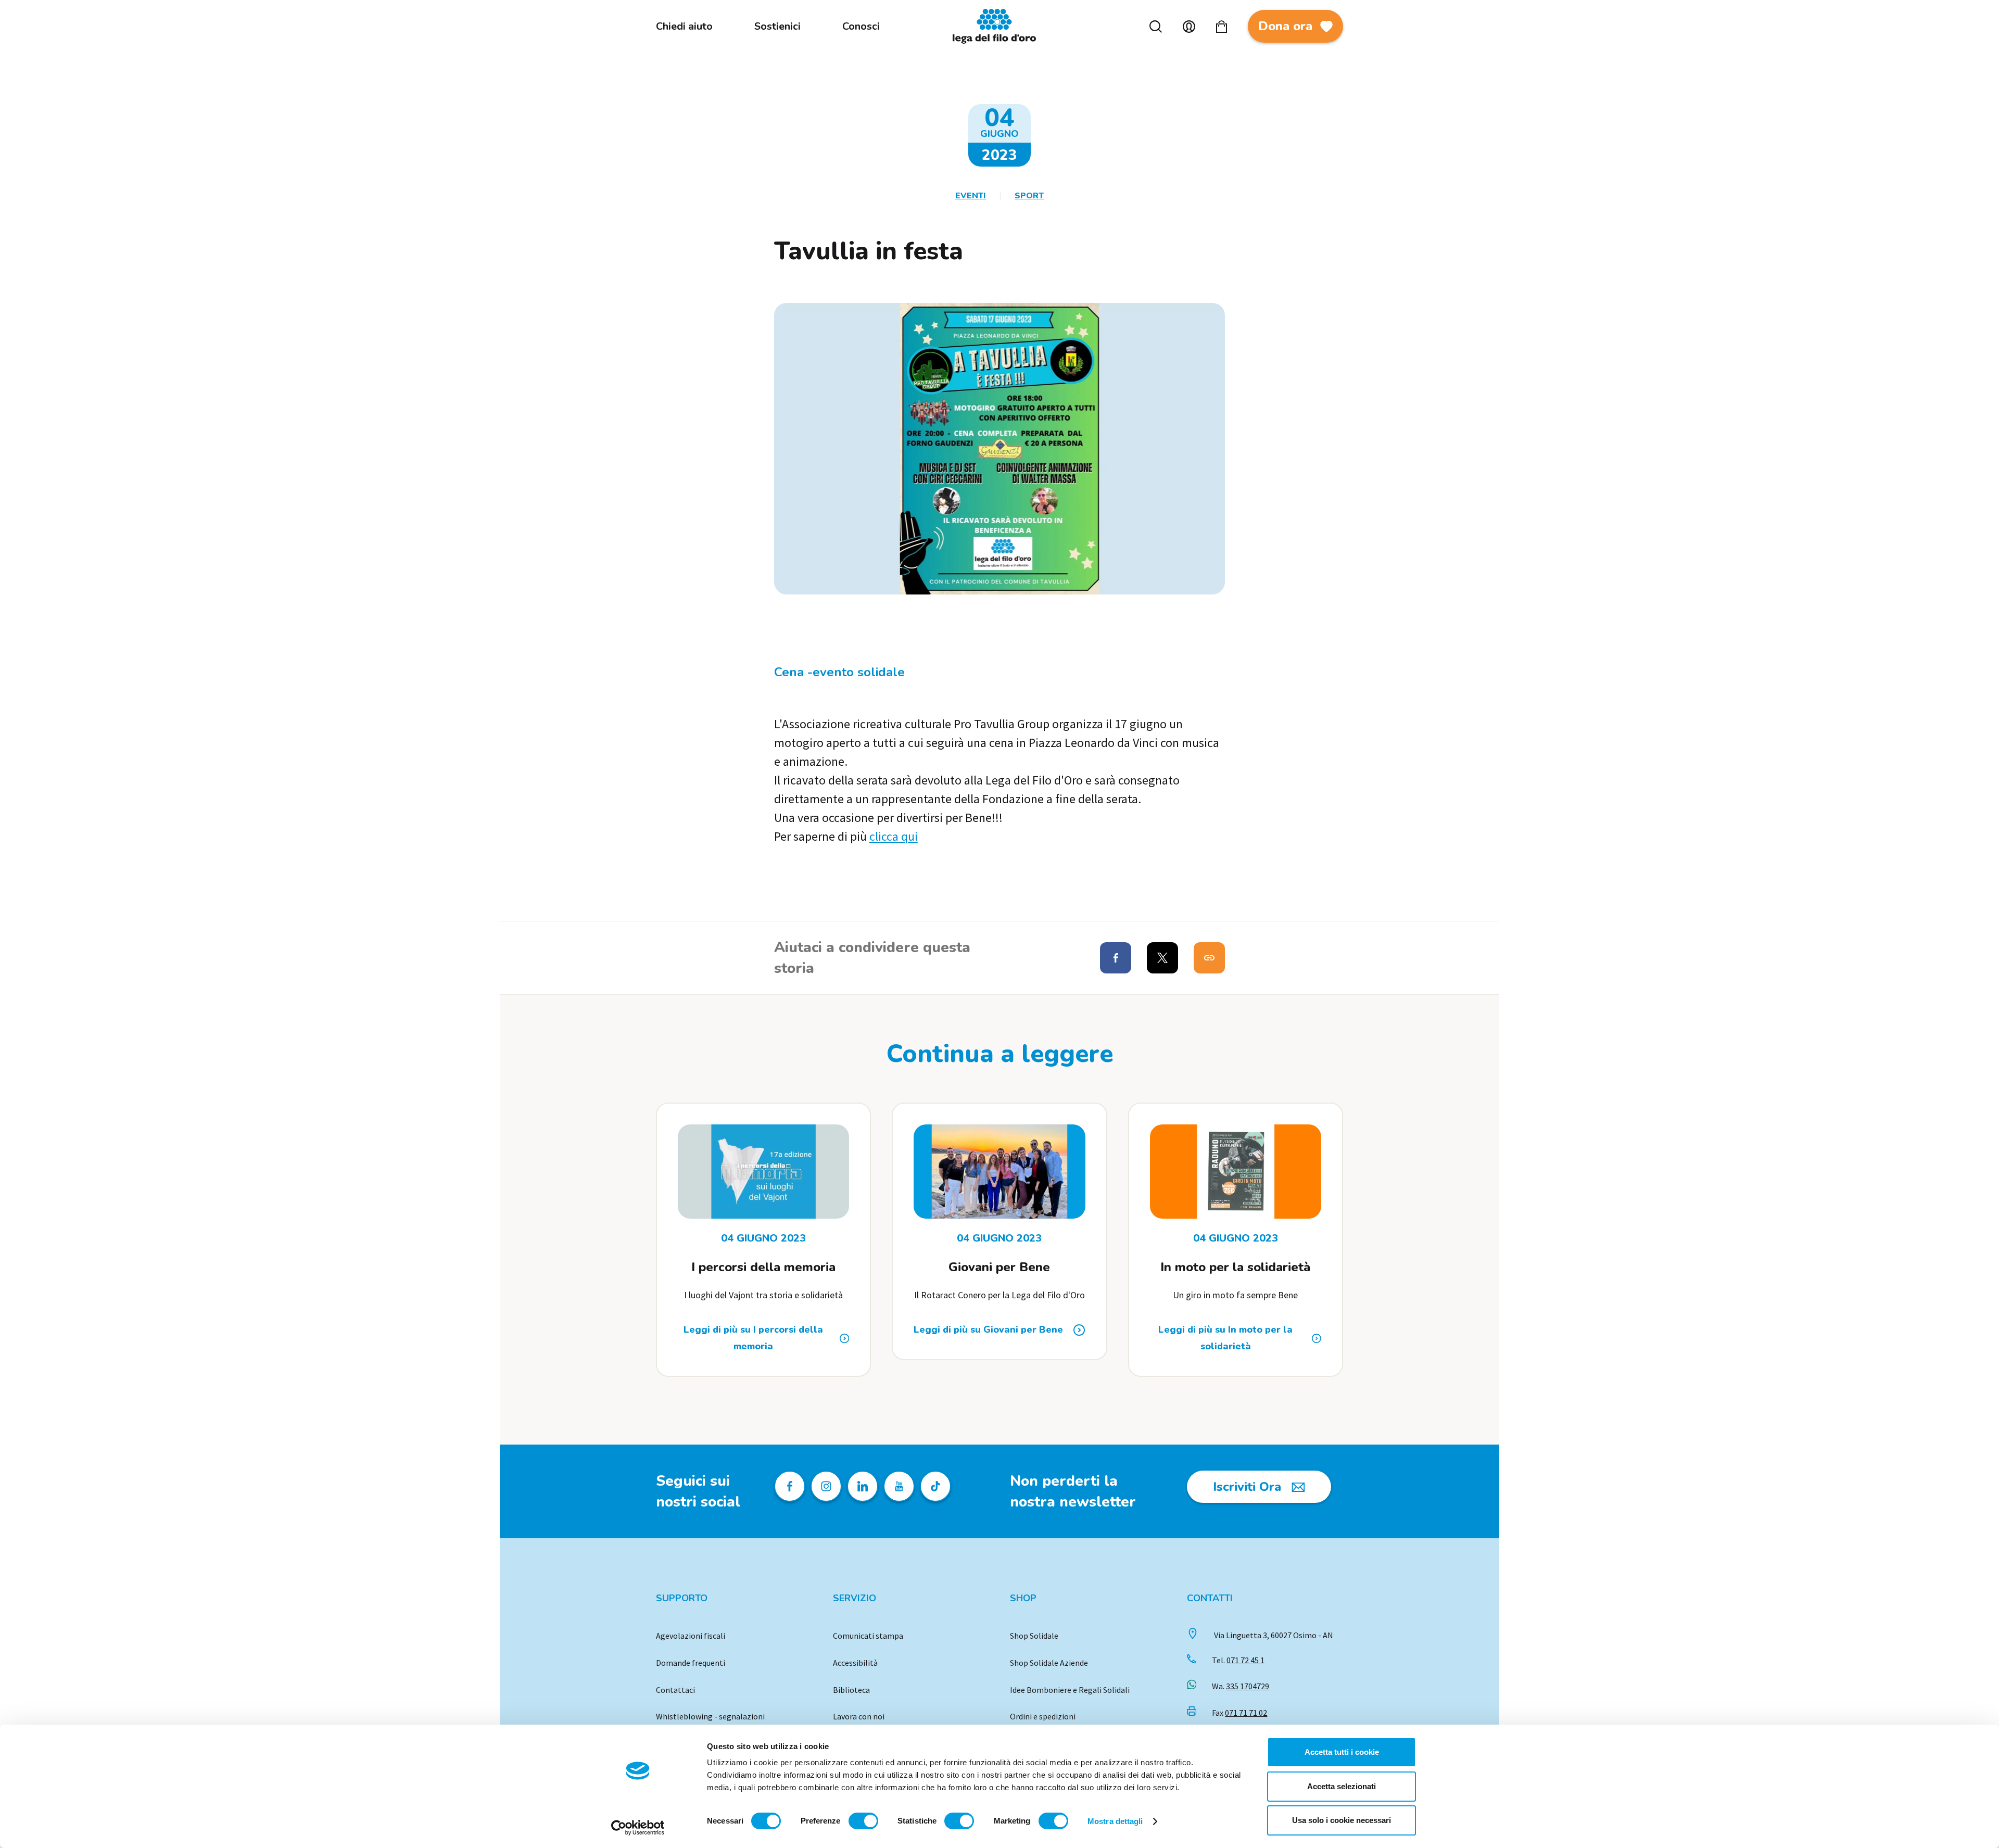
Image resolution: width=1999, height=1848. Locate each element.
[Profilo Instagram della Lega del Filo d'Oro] (826, 1486)
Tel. (1238, 1660)
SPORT (1029, 196)
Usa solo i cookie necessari (1342, 1820)
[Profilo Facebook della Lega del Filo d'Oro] (790, 1486)
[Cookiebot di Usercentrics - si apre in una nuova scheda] (638, 1828)
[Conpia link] (1209, 958)
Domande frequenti (691, 1663)
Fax (1239, 1713)
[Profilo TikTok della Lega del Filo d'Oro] (935, 1486)
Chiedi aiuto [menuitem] (684, 26)
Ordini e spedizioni (1043, 1716)
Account (1189, 27)
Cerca (1156, 27)
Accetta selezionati (1342, 1786)
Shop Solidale (1034, 1636)
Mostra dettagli (1115, 1821)
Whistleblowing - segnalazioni (710, 1716)
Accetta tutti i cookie (1342, 1752)
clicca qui (894, 836)
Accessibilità (855, 1663)
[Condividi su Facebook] (1116, 958)
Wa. (1241, 1686)
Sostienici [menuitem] (777, 26)
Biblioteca (851, 1690)
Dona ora (1285, 26)
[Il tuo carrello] (1222, 27)
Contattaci (675, 1690)
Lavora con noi (859, 1716)
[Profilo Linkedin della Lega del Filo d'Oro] (863, 1486)
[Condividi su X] (1162, 958)
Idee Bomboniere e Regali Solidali (1070, 1690)
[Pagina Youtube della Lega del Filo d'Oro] (899, 1486)
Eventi (971, 196)
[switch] (863, 1821)
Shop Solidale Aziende (1049, 1663)
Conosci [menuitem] (861, 26)
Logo (1000, 26)
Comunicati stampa (868, 1636)
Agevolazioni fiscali (691, 1636)
